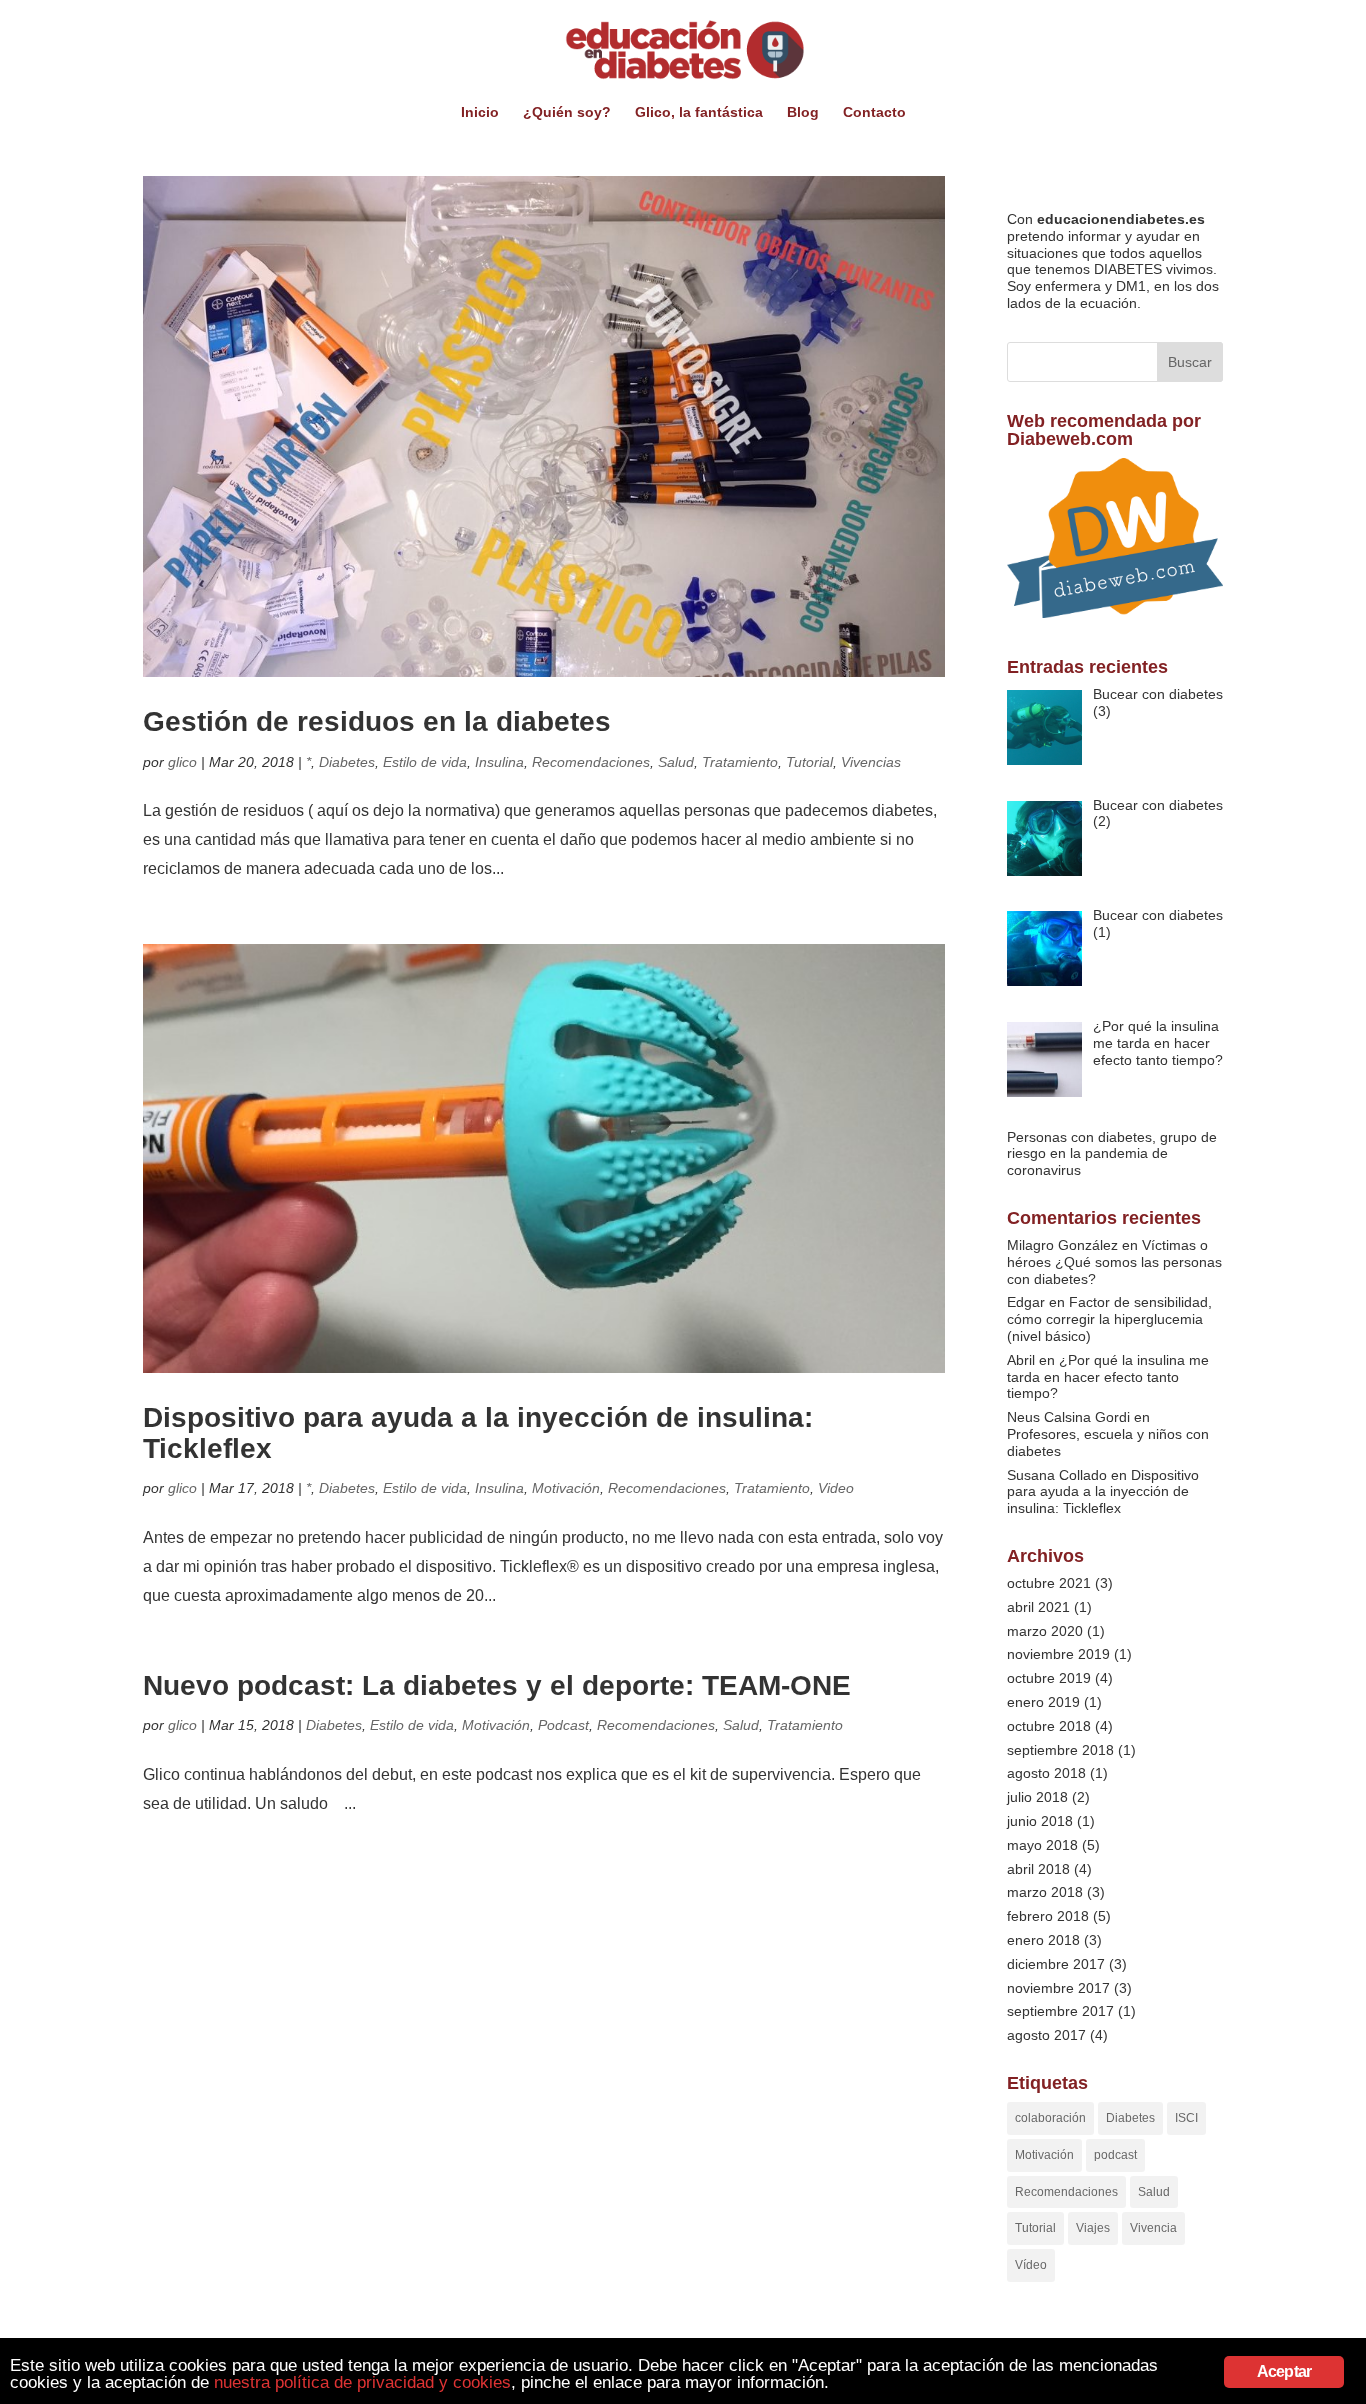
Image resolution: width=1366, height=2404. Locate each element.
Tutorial (809, 762)
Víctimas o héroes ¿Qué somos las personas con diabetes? (1114, 1262)
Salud (676, 762)
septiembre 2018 (1060, 1750)
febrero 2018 (1048, 1916)
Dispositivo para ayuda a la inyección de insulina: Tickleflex (478, 1433)
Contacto (874, 112)
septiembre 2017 (1060, 2011)
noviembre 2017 (1058, 1988)
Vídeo (1031, 2265)
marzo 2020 (1045, 1631)
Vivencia (1153, 2228)
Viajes (1093, 2228)
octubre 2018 (1049, 1726)
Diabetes (347, 762)
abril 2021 (1038, 1607)
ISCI (1186, 2118)
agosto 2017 (1046, 2035)
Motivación (566, 1488)
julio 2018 (1037, 1797)
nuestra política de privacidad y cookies (362, 2382)
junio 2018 (1040, 1821)
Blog (803, 112)
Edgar (1026, 1302)
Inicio (480, 112)
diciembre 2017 (1056, 1964)
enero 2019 (1043, 1702)
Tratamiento (740, 762)
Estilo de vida (425, 762)
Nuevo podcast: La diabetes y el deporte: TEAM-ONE (497, 1685)
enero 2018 (1043, 1940)
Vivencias (871, 762)
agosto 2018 (1046, 1773)
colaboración (1050, 2118)
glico (182, 762)
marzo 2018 (1045, 1892)
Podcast (563, 1725)
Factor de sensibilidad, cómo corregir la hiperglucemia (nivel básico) (1109, 1319)
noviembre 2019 (1058, 1654)
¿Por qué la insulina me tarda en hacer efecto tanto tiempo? (1108, 1377)
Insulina (499, 762)
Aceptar (1284, 2371)
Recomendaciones (591, 762)
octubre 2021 (1049, 1583)
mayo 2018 (1042, 1845)
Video (836, 1488)
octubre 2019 (1049, 1678)
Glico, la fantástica (699, 112)
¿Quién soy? (567, 112)
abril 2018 (1038, 1869)
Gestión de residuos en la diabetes (377, 721)
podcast (1115, 2155)
